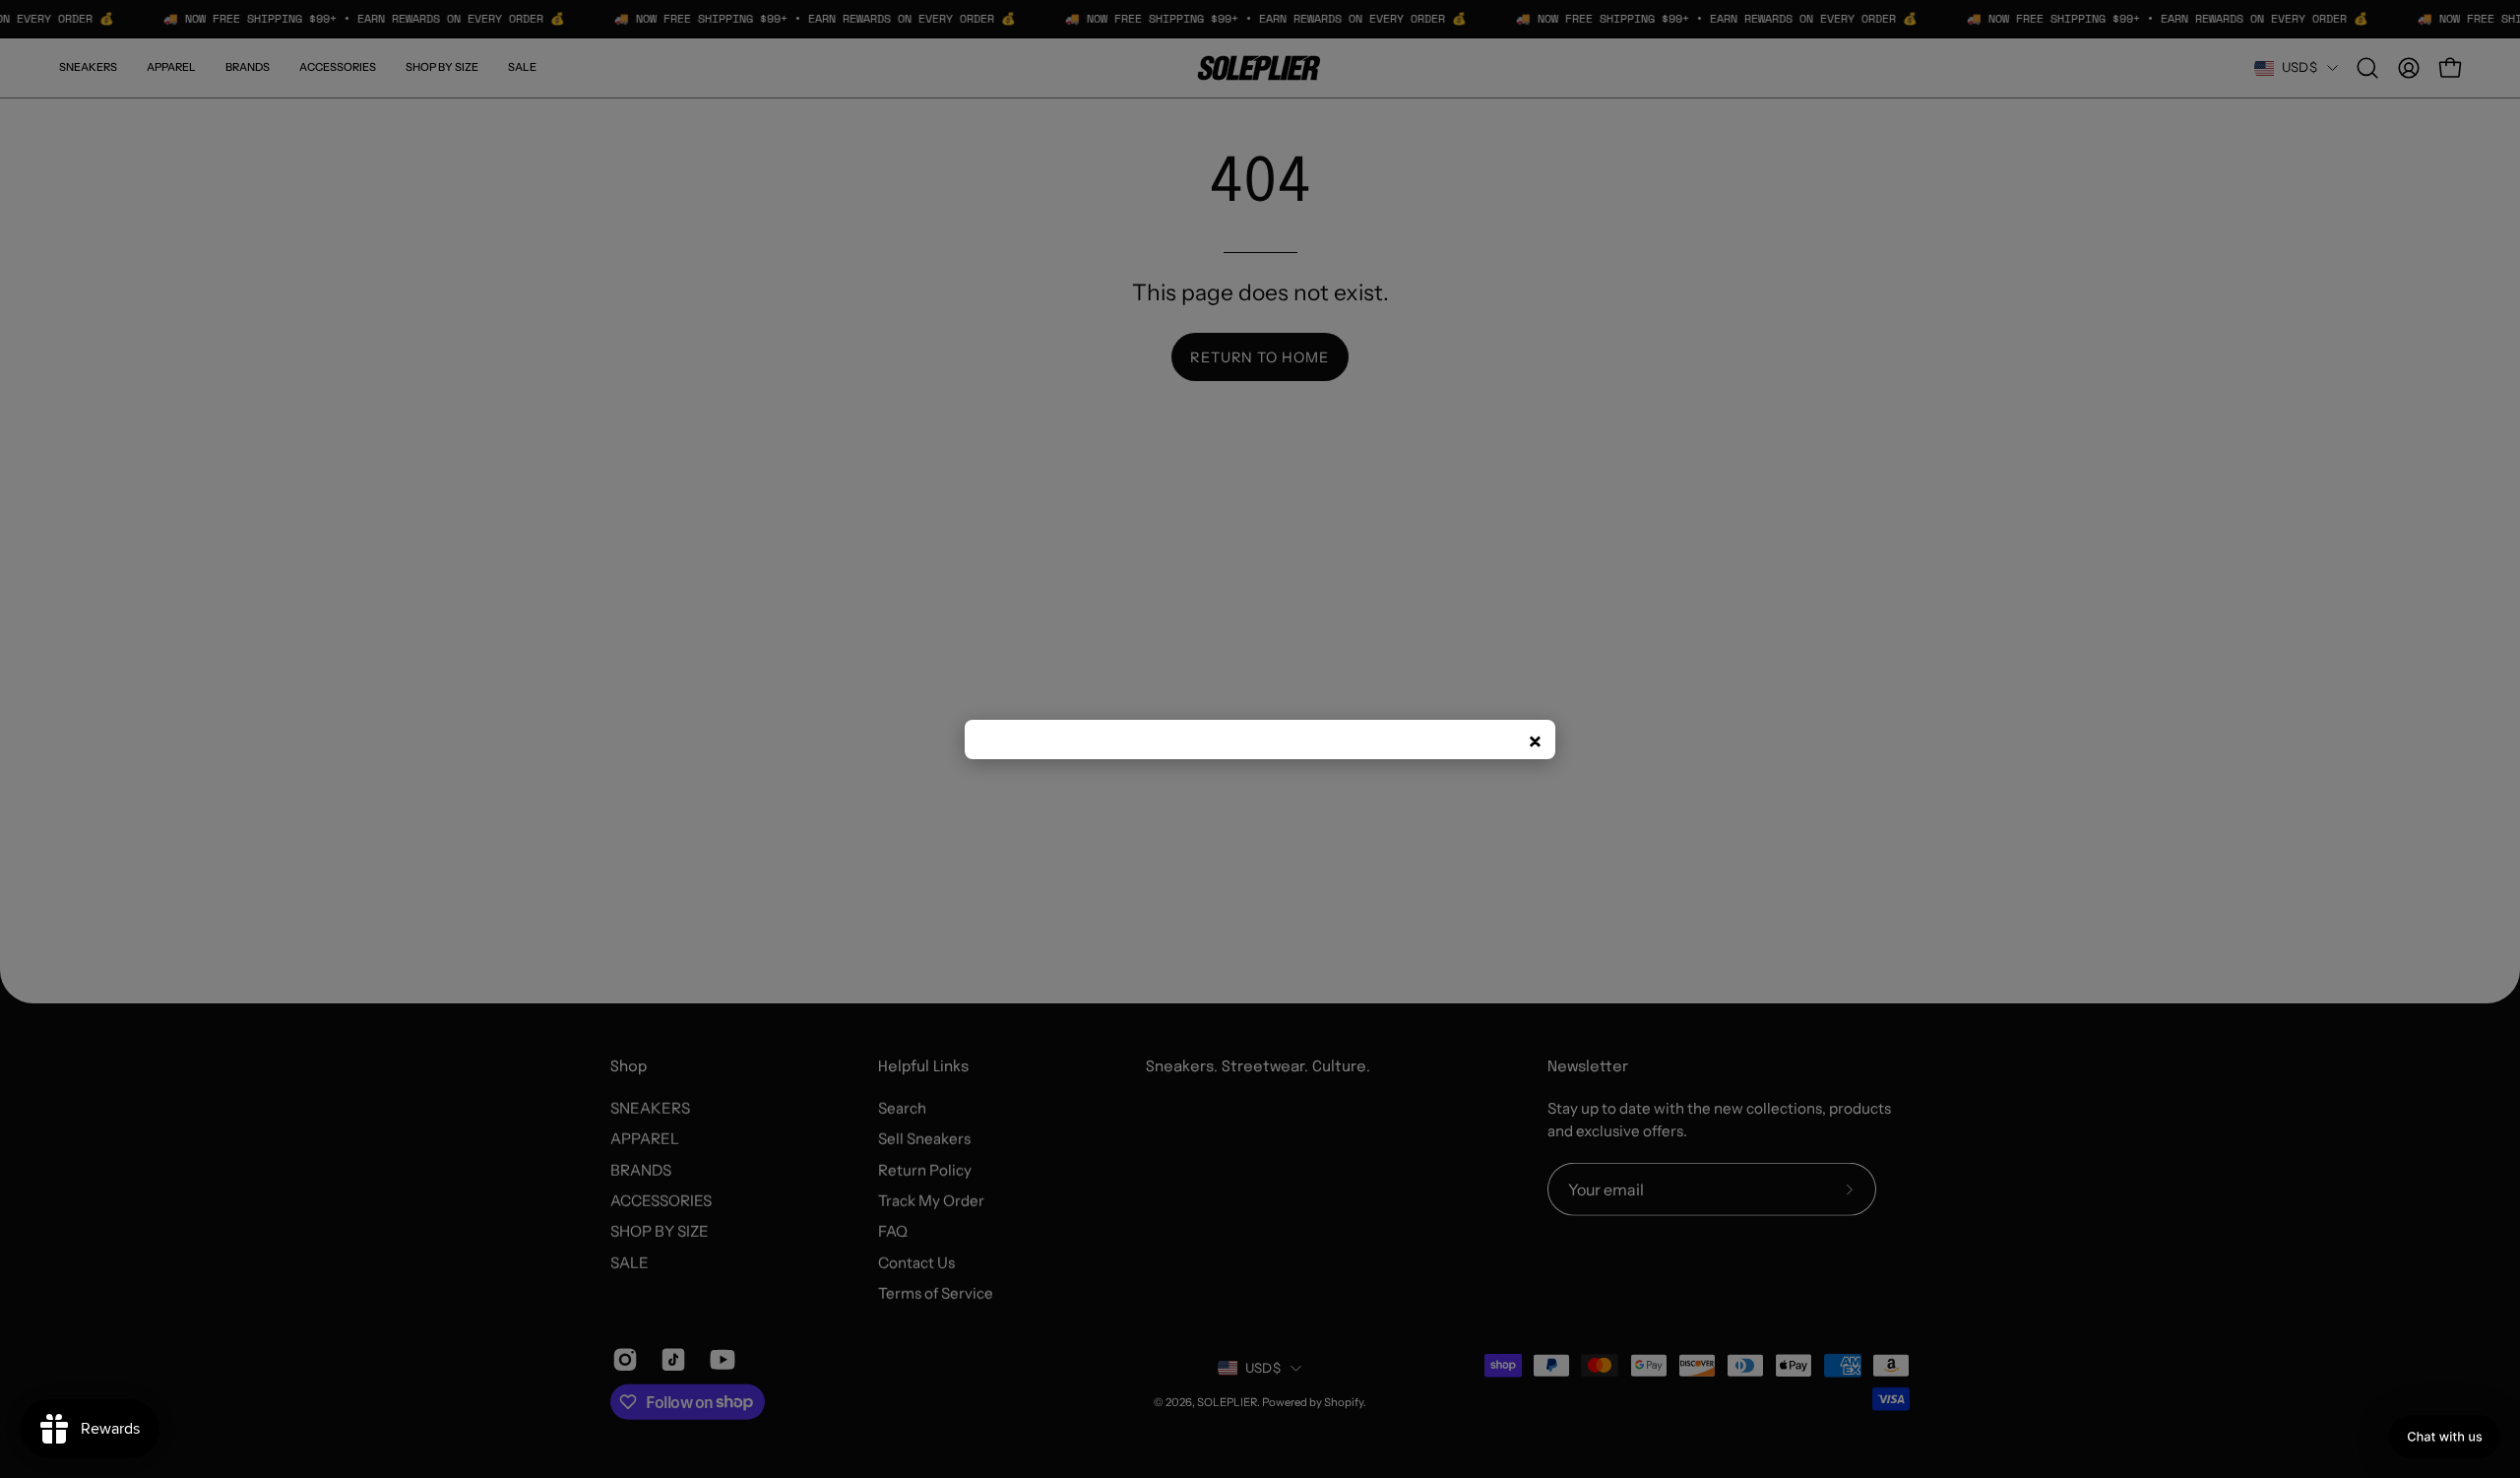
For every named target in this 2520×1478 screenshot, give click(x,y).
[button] (2445, 1437)
